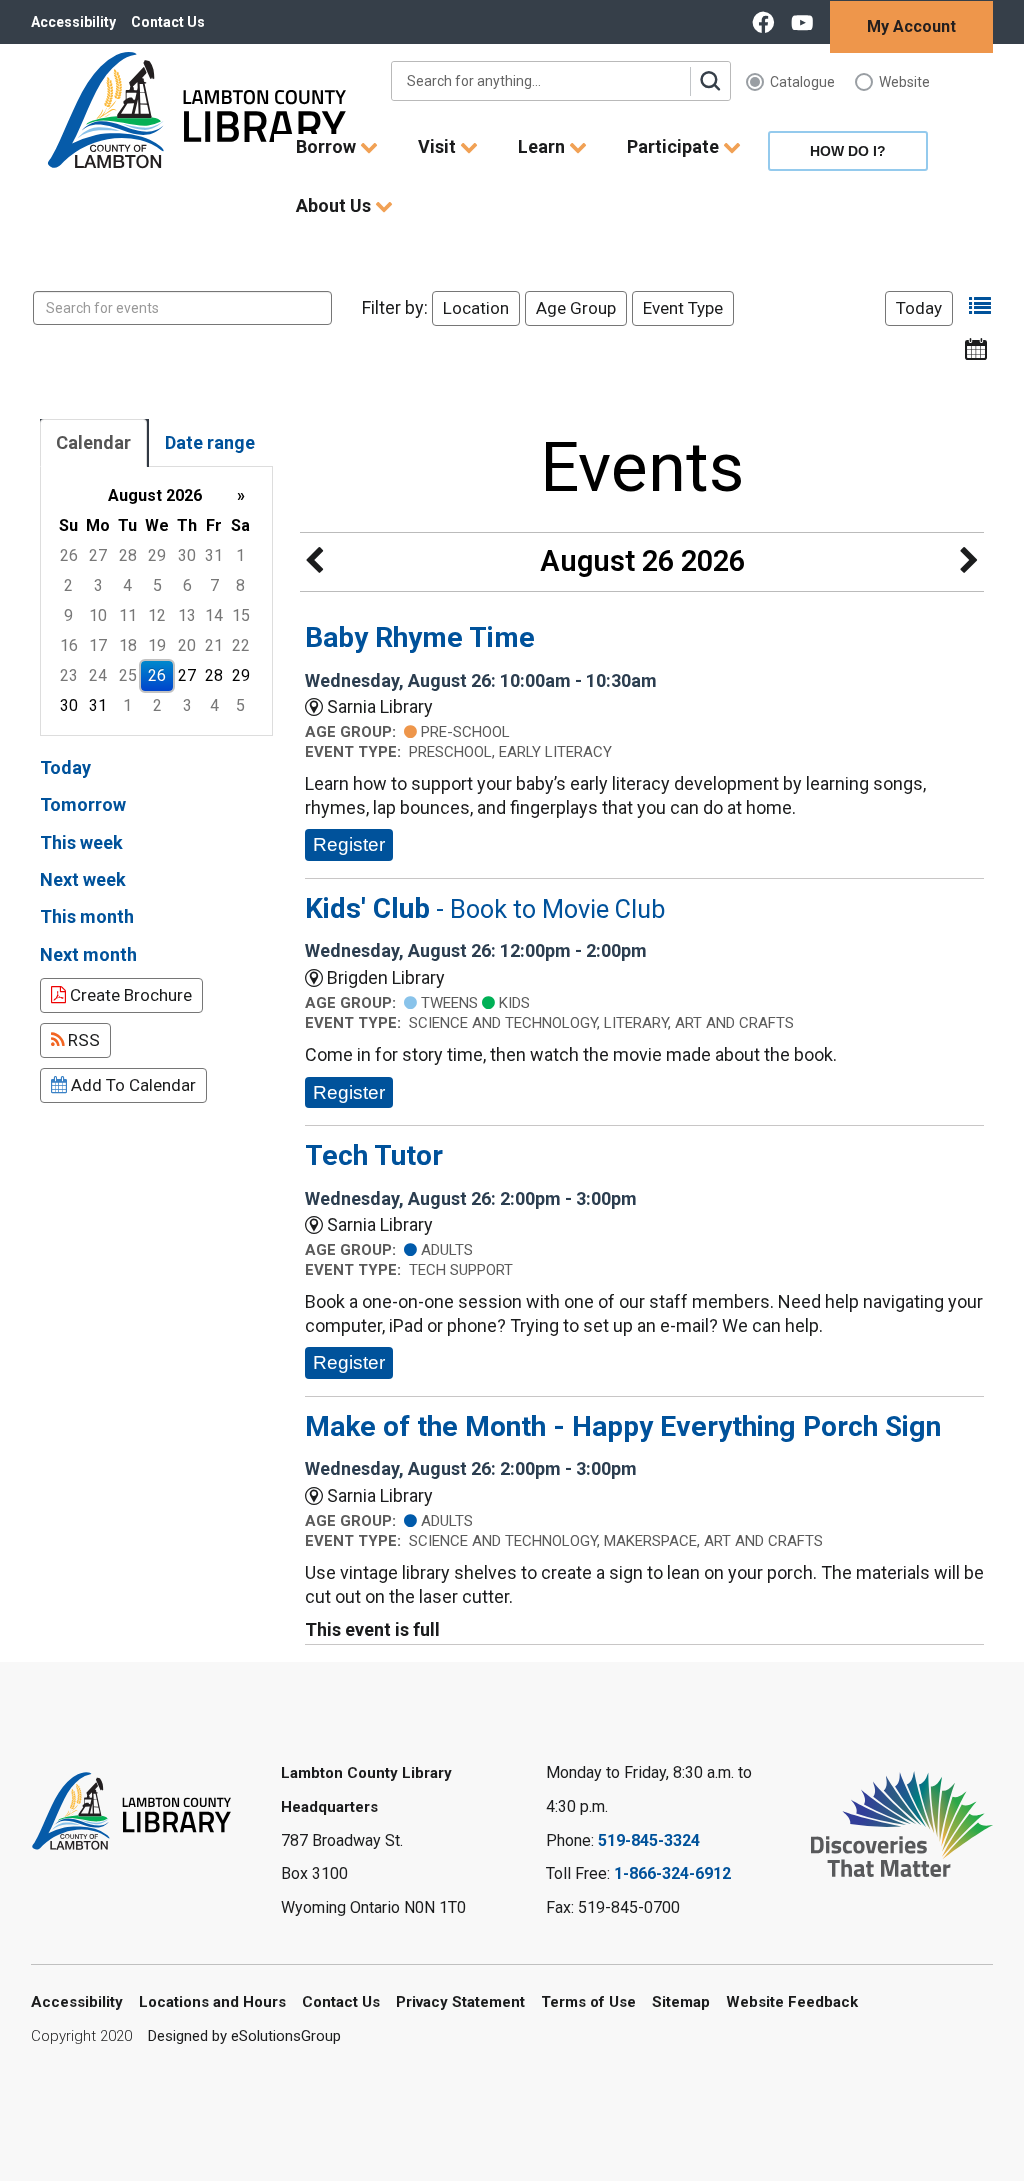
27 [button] (98, 555)
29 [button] (157, 555)
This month (87, 916)
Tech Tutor (374, 1155)
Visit (439, 146)
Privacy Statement (460, 2002)
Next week (83, 879)
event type (683, 308)
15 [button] (241, 615)
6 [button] (187, 585)
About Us (335, 205)
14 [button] (214, 615)
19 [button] (157, 645)
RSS (82, 1040)
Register (349, 844)
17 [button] (98, 645)
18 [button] (128, 645)
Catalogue (802, 82)
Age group (576, 308)
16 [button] (69, 645)
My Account (911, 26)
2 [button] (68, 585)
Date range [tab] (210, 442)
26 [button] (69, 555)
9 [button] (68, 615)
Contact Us (168, 22)
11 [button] (128, 615)
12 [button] (157, 615)
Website (904, 82)
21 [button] (214, 645)
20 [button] (187, 645)
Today (919, 308)
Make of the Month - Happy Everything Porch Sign (623, 1426)
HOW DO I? (848, 151)
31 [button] (214, 555)
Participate (675, 146)
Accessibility (73, 22)
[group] (156, 601)
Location (476, 308)
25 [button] (128, 675)
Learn (543, 146)
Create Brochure (129, 995)
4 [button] (127, 585)
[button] (980, 307)
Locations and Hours (212, 2002)
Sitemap (681, 2002)
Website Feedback (792, 2002)
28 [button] (128, 555)
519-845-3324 (649, 1840)
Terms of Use (588, 2002)
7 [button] (214, 585)
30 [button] (187, 555)
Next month (88, 954)
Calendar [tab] (93, 442)
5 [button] (157, 585)
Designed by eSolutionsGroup (244, 2036)
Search (710, 81)
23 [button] (69, 675)
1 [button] (240, 555)
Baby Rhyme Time (420, 637)
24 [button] (98, 675)
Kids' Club (485, 908)
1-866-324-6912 (672, 1873)
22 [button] (241, 645)
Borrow (328, 146)
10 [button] (98, 615)
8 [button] (240, 585)
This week (81, 842)
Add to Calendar (131, 1085)
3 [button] (98, 585)
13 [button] (187, 615)
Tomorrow (83, 804)
